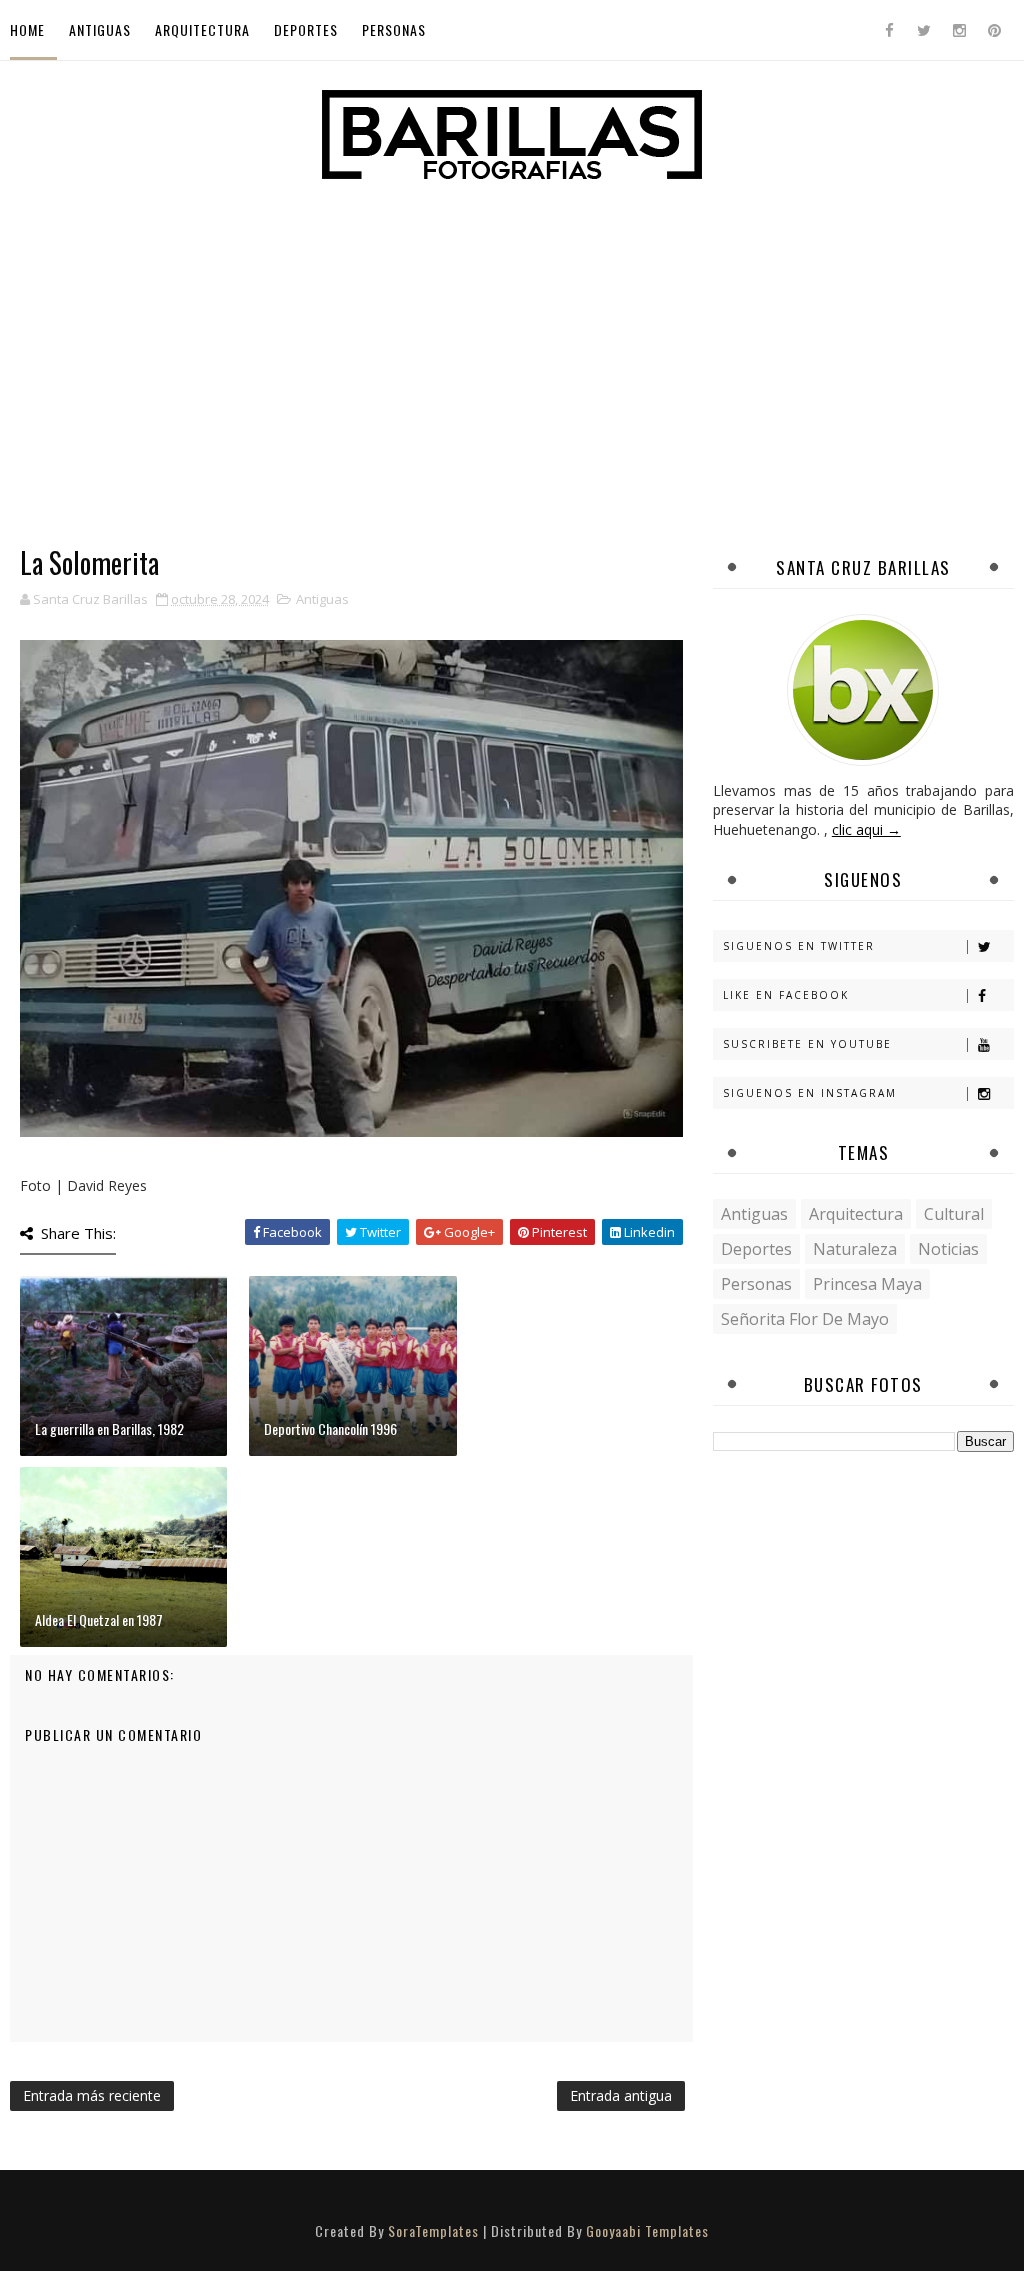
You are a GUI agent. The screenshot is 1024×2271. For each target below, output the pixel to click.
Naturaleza (855, 1249)
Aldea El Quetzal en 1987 (99, 1619)
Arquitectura (202, 29)
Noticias (948, 1249)
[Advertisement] (512, 337)
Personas (394, 29)
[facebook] (889, 30)
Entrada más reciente (92, 2095)
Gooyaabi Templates (647, 2230)
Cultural (954, 1214)
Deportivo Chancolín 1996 (330, 1428)
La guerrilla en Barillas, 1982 (109, 1428)
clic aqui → (866, 829)
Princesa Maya (867, 1284)
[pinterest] (994, 30)
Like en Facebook (786, 995)
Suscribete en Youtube (807, 1044)
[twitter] (924, 30)
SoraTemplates (433, 2230)
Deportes (306, 29)
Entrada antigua (621, 2095)
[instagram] (959, 30)
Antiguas (100, 29)
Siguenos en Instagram (810, 1093)
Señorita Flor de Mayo (805, 1319)
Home (27, 29)
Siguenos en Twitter (799, 946)
